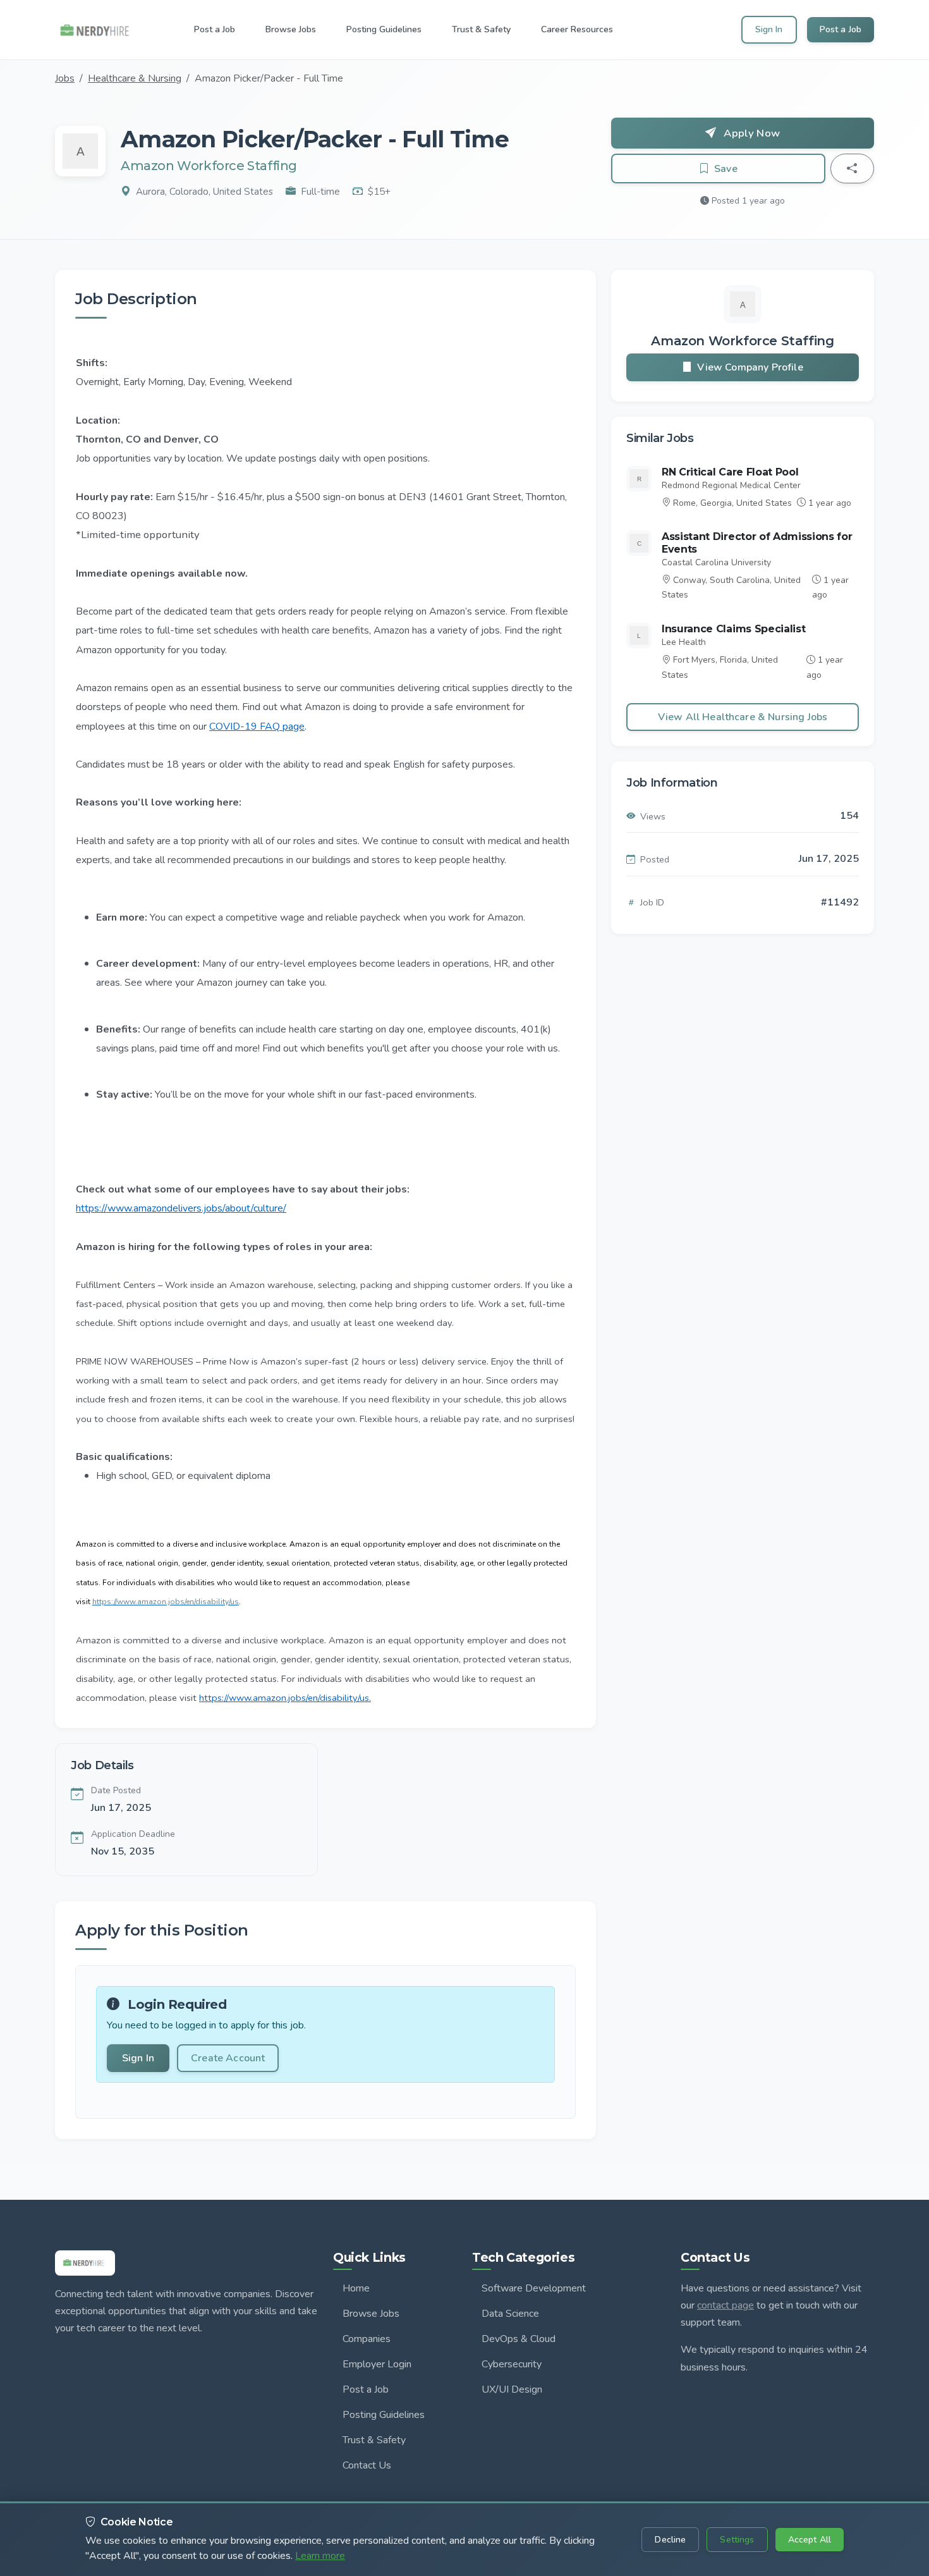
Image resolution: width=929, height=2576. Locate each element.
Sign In (769, 29)
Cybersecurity (512, 2364)
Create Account (228, 2058)
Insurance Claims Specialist (733, 629)
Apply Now (750, 133)
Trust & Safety (374, 2440)
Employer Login (377, 2364)
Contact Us (367, 2465)
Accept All (810, 2540)
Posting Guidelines (384, 2415)
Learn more (320, 2556)
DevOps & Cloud (519, 2339)
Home (356, 2288)
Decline (670, 2540)
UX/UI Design (512, 2389)
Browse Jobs (371, 2314)
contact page (726, 2305)
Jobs (65, 78)
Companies (367, 2339)
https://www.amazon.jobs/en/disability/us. (285, 1698)
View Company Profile (750, 367)
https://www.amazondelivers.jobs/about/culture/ (181, 1208)
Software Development (534, 2288)
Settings (737, 2540)
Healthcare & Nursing (135, 78)
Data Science (510, 2314)
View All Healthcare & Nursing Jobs (743, 717)
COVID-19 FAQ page (257, 727)
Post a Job (841, 29)
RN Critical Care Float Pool (730, 472)
